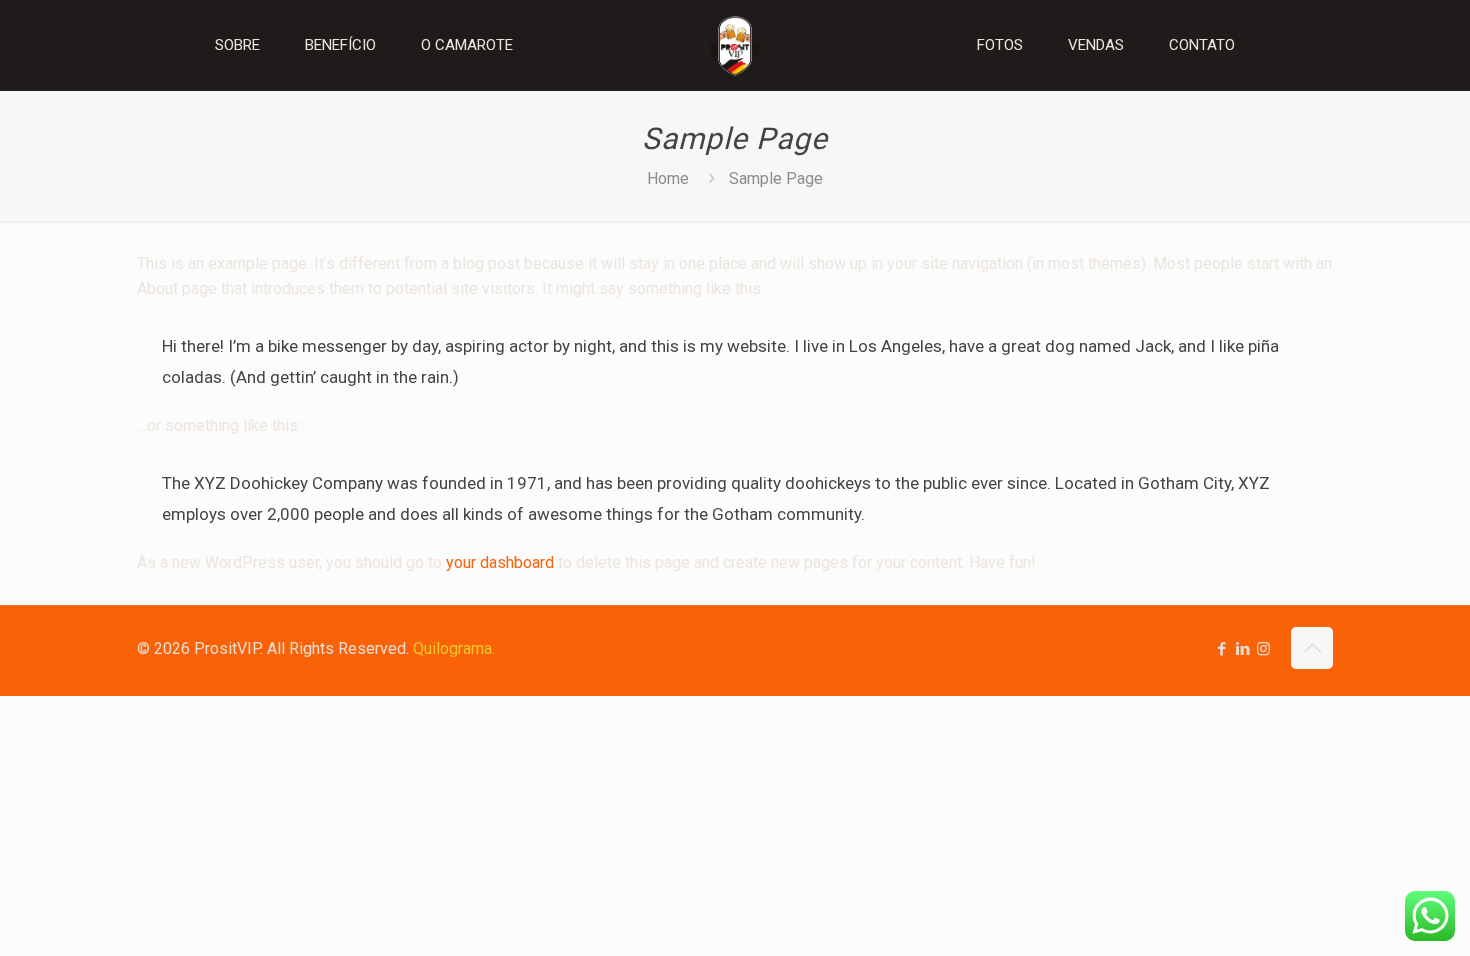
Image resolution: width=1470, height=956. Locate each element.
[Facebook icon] (1221, 649)
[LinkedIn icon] (1242, 649)
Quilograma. (454, 648)
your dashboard (500, 562)
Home (668, 178)
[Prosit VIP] (734, 45)
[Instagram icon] (1263, 649)
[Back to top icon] (1312, 648)
